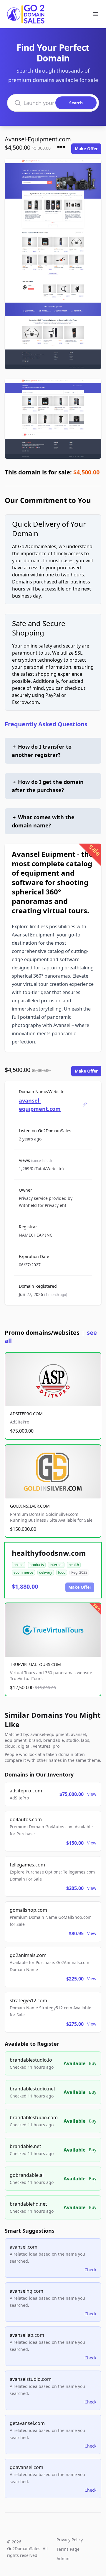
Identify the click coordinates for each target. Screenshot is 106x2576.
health (74, 1565)
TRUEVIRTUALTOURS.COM (35, 1664)
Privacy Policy (70, 2540)
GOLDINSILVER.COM (30, 1506)
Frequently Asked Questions (46, 724)
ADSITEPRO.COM (26, 1414)
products (37, 1565)
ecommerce (23, 1572)
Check (90, 2270)
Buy (93, 2063)
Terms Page (68, 2549)
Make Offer (86, 149)
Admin (63, 2559)
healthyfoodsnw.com (49, 1553)
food (62, 1572)
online (19, 1565)
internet (56, 1565)
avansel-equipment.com (40, 1105)
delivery (46, 1572)
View (92, 1794)
